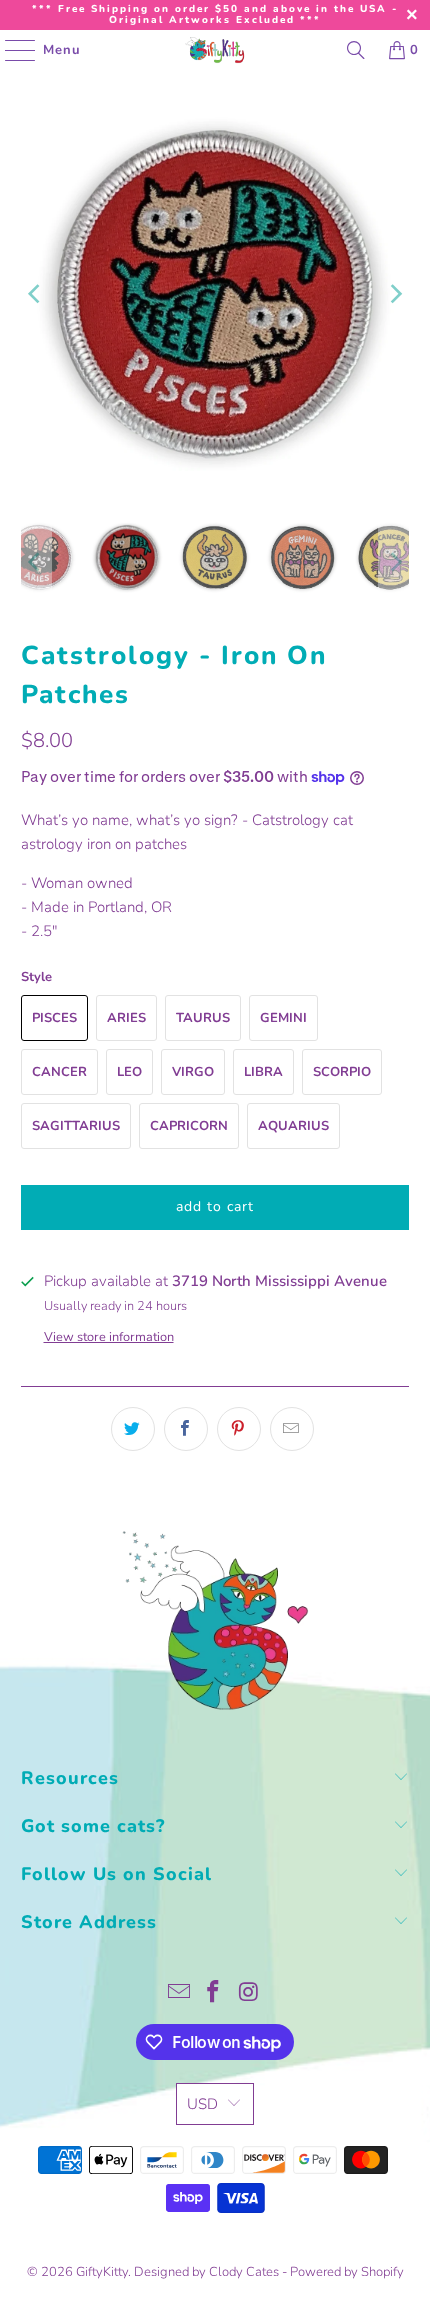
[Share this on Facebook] (186, 1429)
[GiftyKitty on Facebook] (214, 1994)
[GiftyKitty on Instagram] (249, 1994)
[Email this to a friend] (292, 1429)
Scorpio (342, 1072)
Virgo (193, 1072)
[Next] (394, 294)
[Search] (356, 50)
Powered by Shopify (347, 2272)
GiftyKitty (102, 2272)
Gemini (283, 1018)
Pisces (54, 1018)
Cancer (59, 1072)
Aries (126, 1018)
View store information (109, 1337)
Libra (263, 1072)
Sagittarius (76, 1126)
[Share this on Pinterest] (239, 1429)
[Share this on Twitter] (133, 1429)
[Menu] (10, 50)
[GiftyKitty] (215, 50)
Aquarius (293, 1126)
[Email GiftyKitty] (179, 1994)
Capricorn (189, 1126)
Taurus (203, 1018)
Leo (129, 1072)
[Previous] (36, 294)
